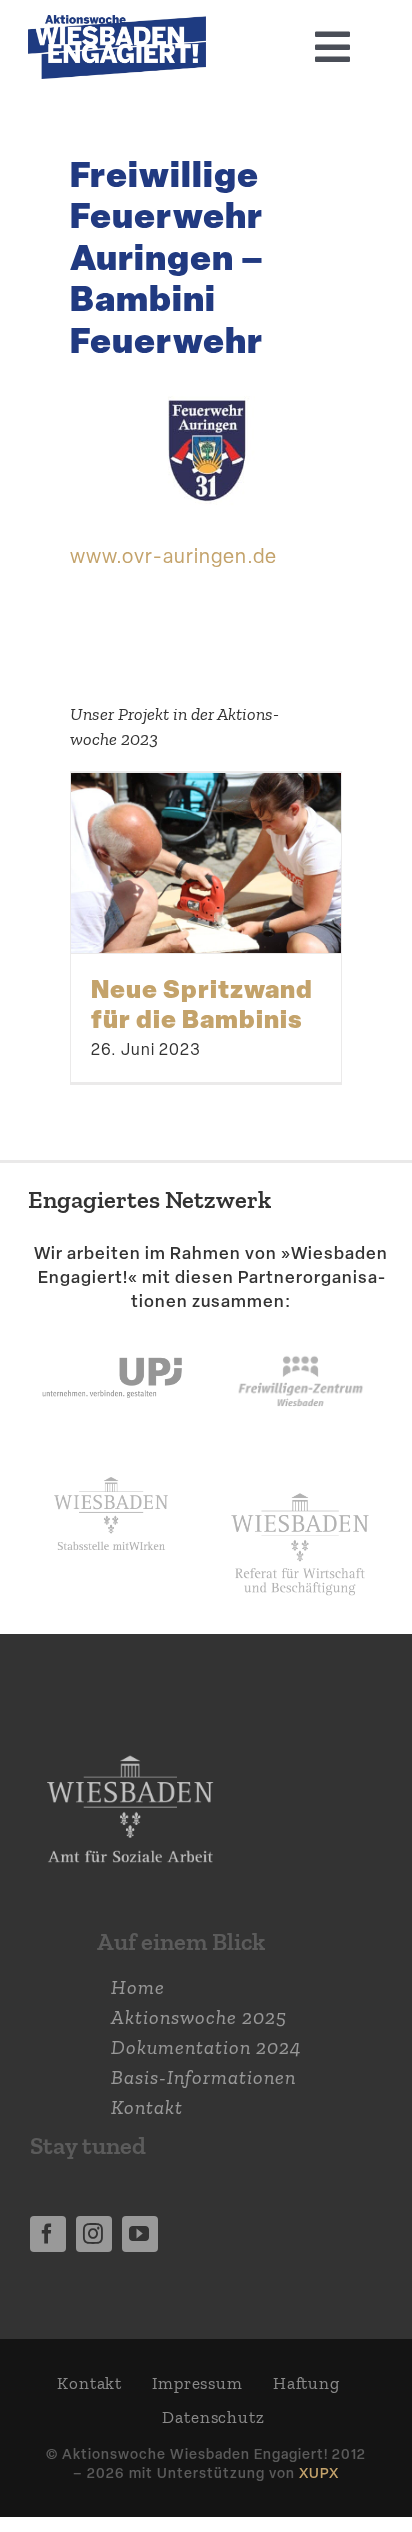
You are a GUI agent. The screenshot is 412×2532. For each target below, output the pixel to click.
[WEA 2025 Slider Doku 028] (117, 25)
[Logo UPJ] (112, 1334)
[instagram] (94, 2234)
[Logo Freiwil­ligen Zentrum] (300, 1334)
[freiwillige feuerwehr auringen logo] (206, 395)
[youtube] (140, 2234)
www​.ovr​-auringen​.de (173, 556)
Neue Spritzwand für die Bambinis (202, 1003)
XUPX (319, 2472)
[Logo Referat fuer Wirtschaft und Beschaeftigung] (300, 1487)
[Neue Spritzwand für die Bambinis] (206, 863)
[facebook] (48, 2234)
